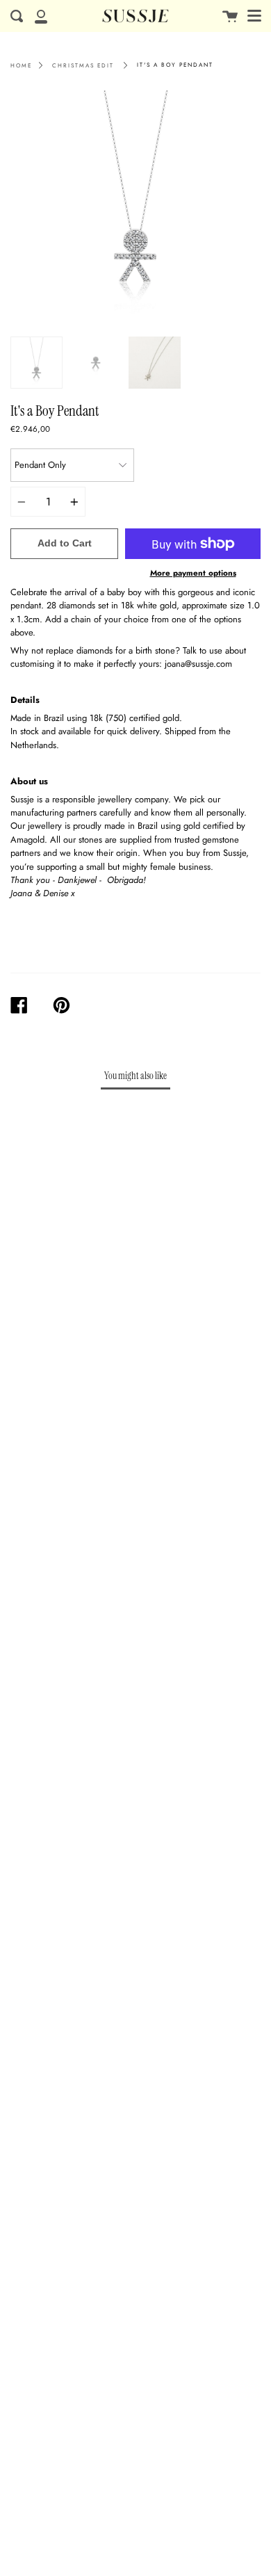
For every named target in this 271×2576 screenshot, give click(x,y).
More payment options (193, 573)
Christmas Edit (83, 65)
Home (21, 65)
